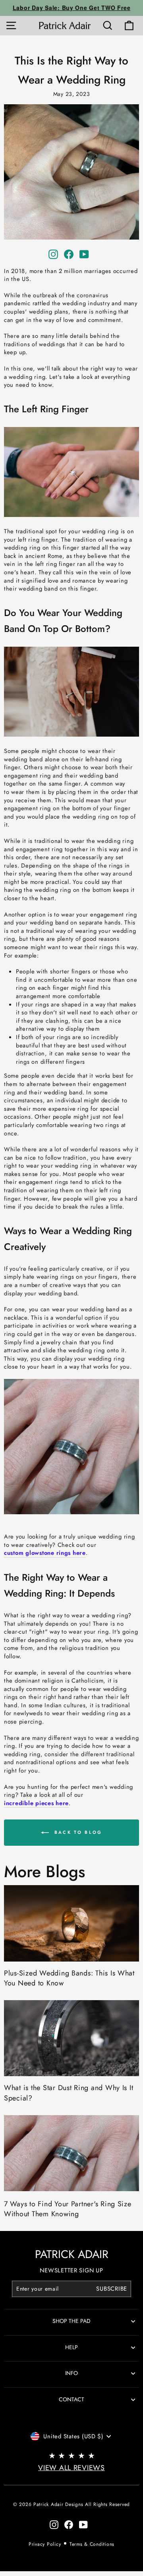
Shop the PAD (71, 2321)
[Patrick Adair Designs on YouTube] (84, 254)
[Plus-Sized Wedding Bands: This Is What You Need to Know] (71, 1923)
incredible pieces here (36, 1803)
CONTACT (71, 2399)
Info (71, 2373)
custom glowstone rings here (45, 1553)
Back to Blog (77, 1832)
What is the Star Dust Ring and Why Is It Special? (69, 2093)
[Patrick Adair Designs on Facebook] (69, 254)
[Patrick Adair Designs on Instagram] (53, 254)
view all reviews (71, 2468)
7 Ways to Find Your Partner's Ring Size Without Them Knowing (68, 2209)
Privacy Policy (45, 2544)
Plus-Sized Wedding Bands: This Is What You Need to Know (69, 1978)
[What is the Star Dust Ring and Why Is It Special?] (71, 2038)
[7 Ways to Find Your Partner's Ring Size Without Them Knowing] (71, 2153)
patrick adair (72, 2254)
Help (71, 2347)
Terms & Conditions (92, 2544)
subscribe (112, 2289)
